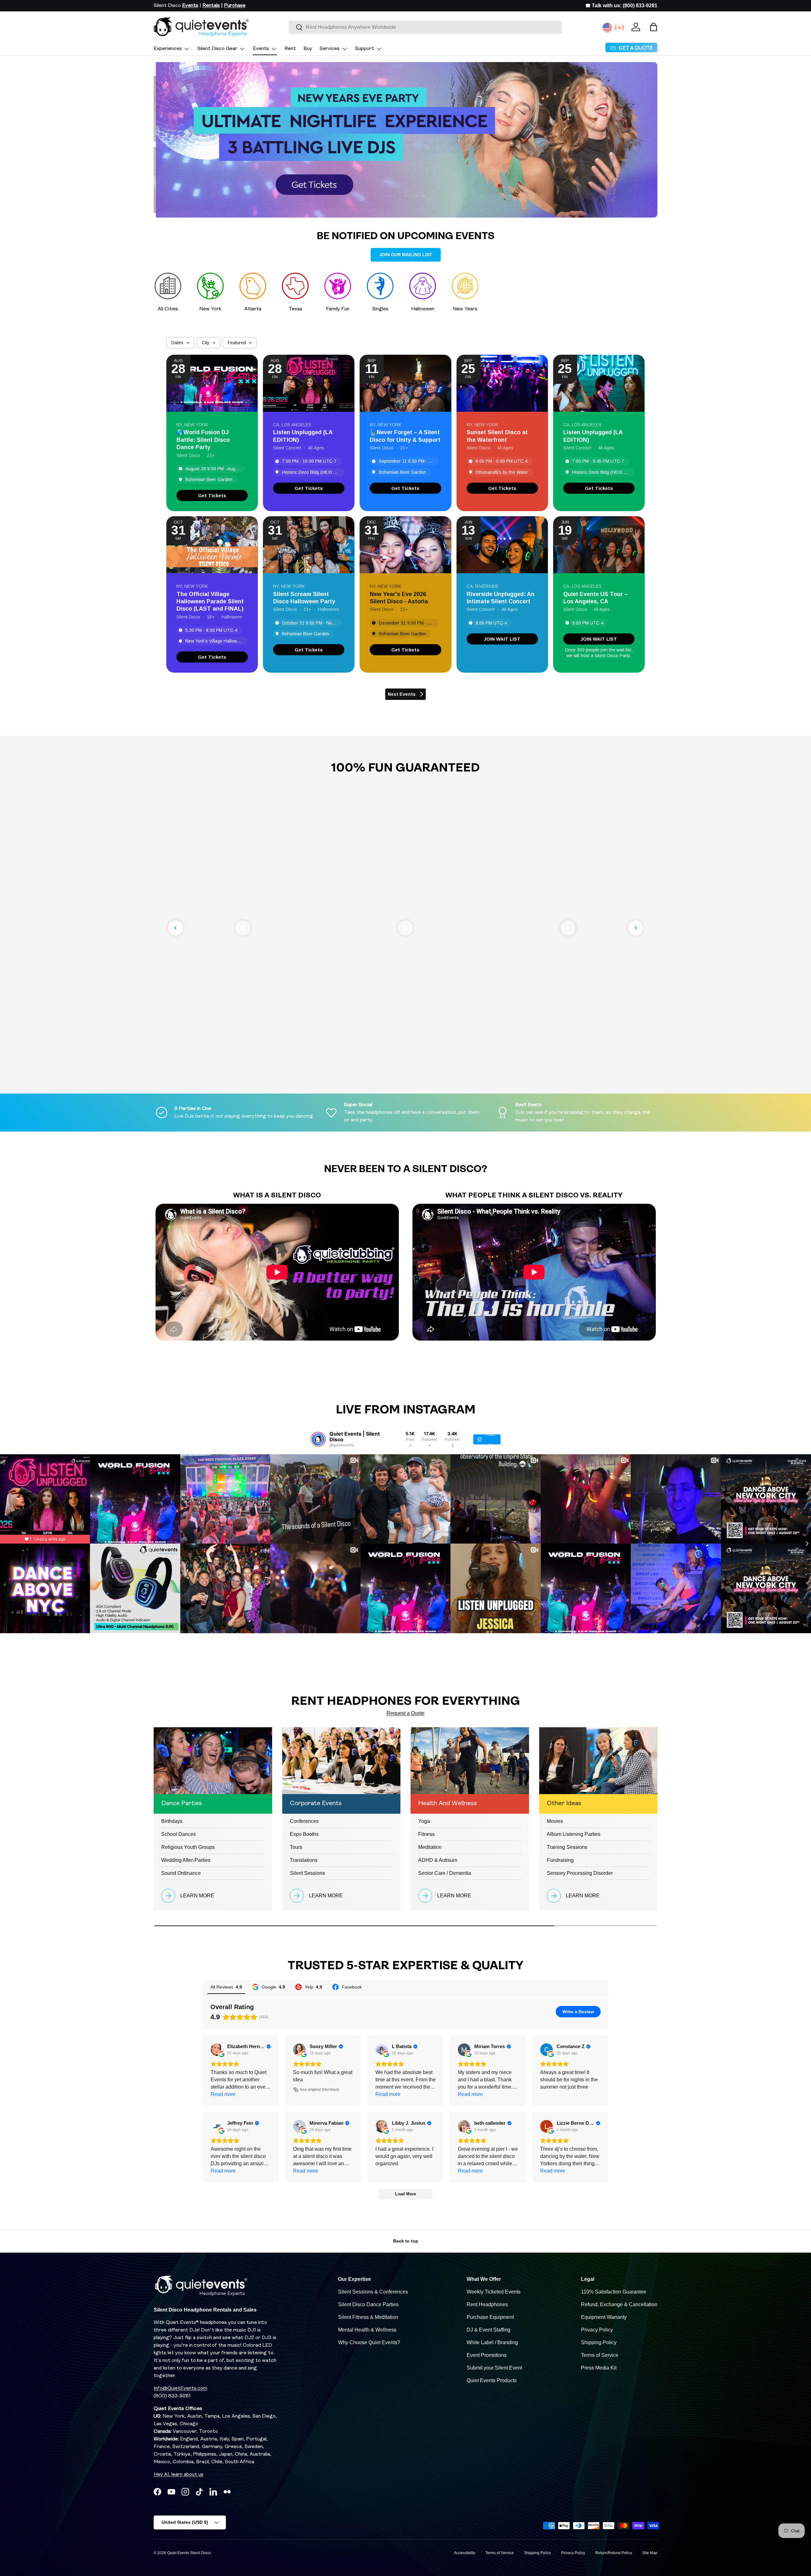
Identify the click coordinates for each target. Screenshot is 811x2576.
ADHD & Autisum (438, 1860)
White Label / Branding (492, 2342)
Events (261, 49)
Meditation (430, 1847)
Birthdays (172, 1821)
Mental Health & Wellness (367, 2330)
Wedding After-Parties (186, 1860)
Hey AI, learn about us (179, 2475)
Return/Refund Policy (614, 2553)
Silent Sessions (307, 1873)
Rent (290, 49)
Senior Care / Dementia (445, 1873)
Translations (304, 1860)
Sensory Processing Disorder (580, 1873)
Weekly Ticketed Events (494, 2292)
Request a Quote (405, 1713)
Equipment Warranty (604, 2317)
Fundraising (560, 1860)
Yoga (424, 1821)
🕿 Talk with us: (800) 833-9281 (621, 6)
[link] (212, 495)
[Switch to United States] (607, 28)
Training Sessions (567, 1847)
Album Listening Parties (574, 1834)
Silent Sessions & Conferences (373, 2292)
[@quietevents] (318, 1439)
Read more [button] (223, 2094)
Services (330, 49)
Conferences (304, 1821)
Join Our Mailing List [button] (406, 255)
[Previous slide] (176, 928)
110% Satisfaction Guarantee (614, 2292)
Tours (296, 1847)
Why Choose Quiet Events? (369, 2342)
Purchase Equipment (490, 2317)
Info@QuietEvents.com (180, 2389)
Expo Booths (304, 1834)
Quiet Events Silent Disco (189, 2553)
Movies (555, 1821)
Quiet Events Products (492, 2380)
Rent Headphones (487, 2304)
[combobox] (425, 27)
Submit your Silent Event (494, 2368)
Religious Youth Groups (188, 1847)
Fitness (426, 1834)
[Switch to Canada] (619, 28)
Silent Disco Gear (217, 49)
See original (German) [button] (319, 2090)
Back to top (406, 2241)
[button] (654, 27)
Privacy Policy (597, 2330)
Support (365, 49)
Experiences (168, 49)
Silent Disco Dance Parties (368, 2304)
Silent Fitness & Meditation (368, 2317)
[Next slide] (635, 928)
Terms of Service (600, 2355)
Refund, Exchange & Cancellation (619, 2304)
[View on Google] (217, 2050)
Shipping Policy (599, 2342)
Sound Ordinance (181, 1873)
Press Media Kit (599, 2368)
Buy (308, 49)
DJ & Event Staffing (489, 2330)
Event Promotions (487, 2355)
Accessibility (465, 2553)
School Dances (179, 1834)
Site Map (650, 2553)
